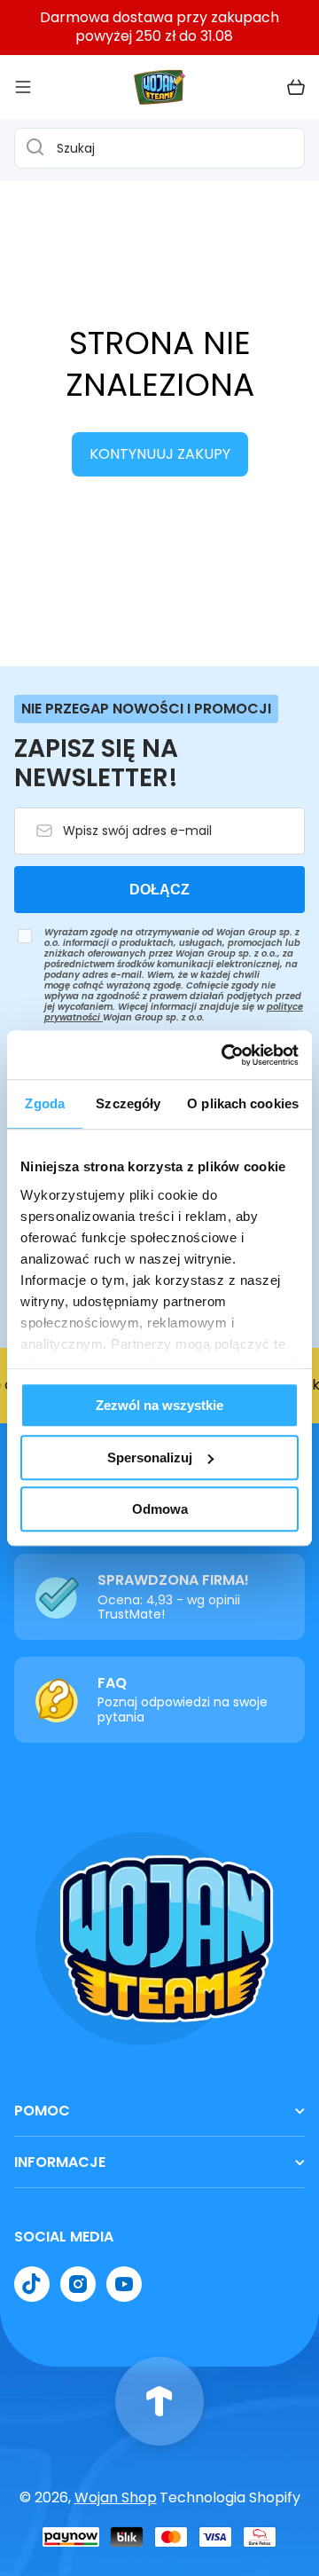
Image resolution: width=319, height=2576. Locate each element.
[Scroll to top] (159, 2401)
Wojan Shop (116, 2497)
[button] (296, 87)
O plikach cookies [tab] (243, 1103)
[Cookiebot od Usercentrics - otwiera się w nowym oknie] (225, 1055)
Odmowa (160, 1509)
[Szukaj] (30, 148)
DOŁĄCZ (159, 890)
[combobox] (159, 148)
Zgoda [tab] (45, 1103)
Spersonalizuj (150, 1457)
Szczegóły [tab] (128, 1103)
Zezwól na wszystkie (159, 1405)
